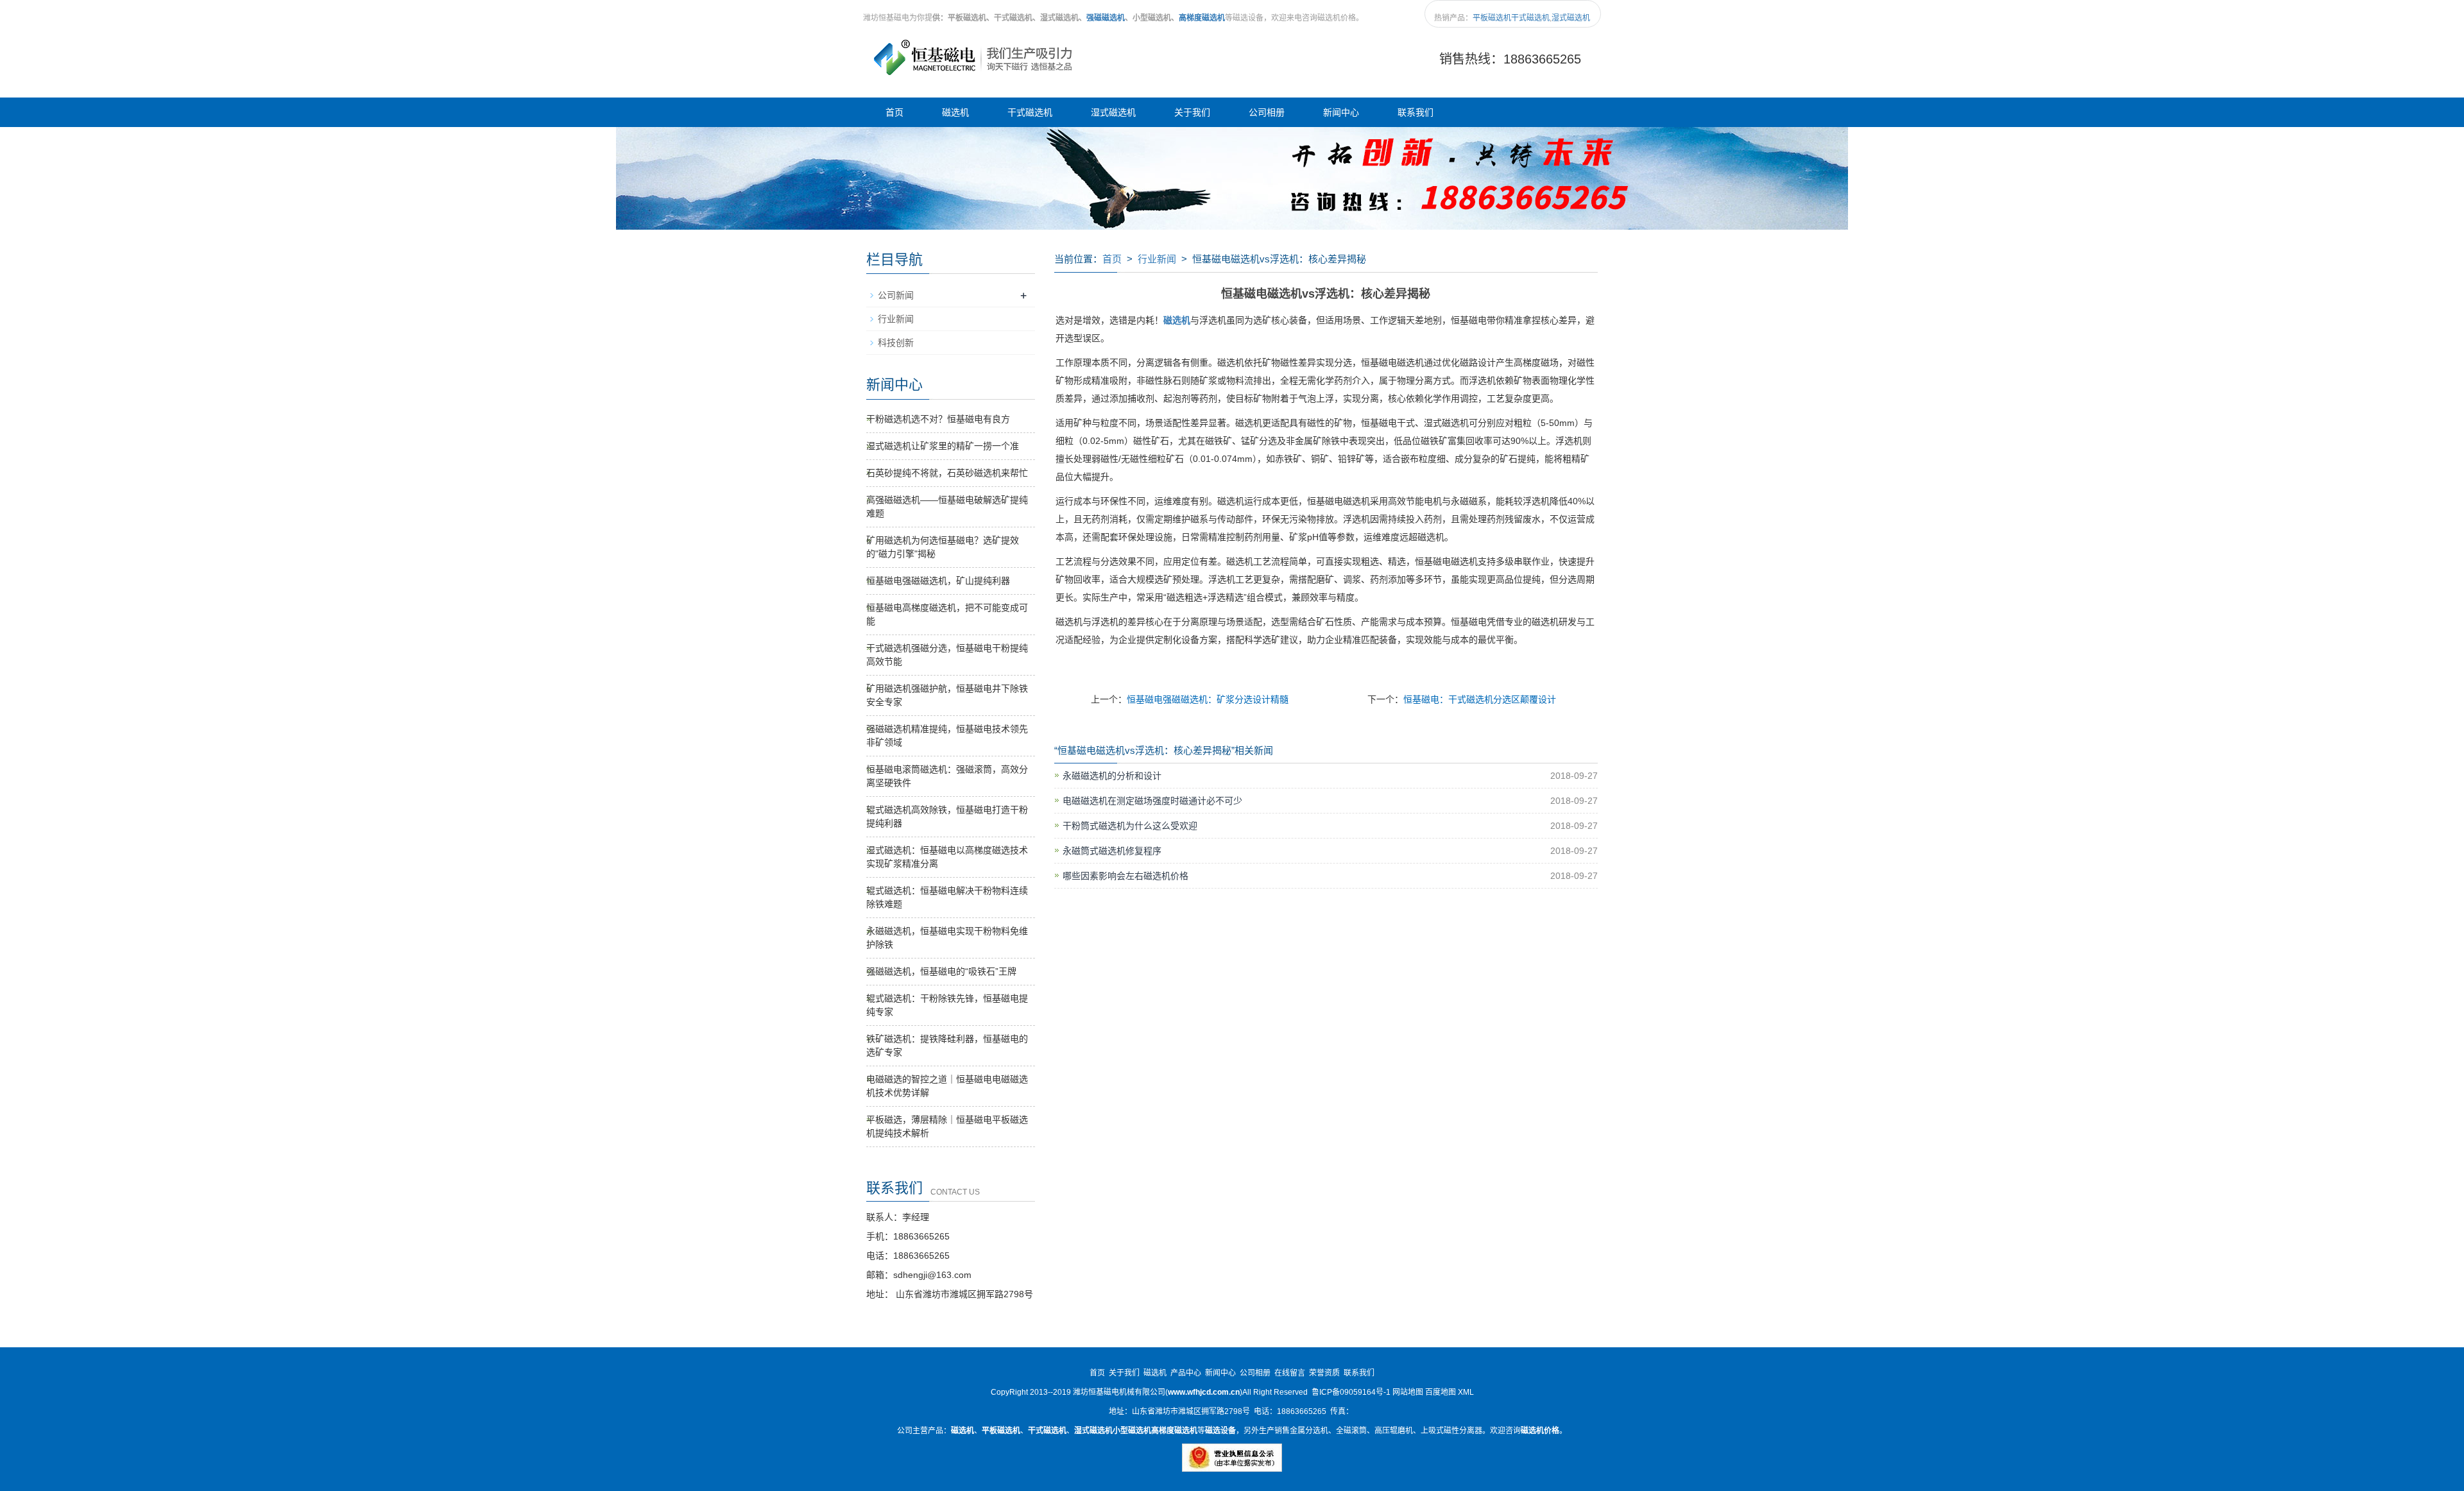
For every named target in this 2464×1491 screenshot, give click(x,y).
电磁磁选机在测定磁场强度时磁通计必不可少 (1152, 801)
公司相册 (1267, 112)
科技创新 (896, 343)
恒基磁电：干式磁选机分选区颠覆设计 (1480, 699)
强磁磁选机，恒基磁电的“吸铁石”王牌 (941, 971)
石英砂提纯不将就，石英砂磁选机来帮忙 (947, 473)
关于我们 (1192, 112)
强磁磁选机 (1106, 18)
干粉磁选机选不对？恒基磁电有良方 (938, 419)
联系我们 (1416, 112)
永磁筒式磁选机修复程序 (1112, 851)
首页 (894, 112)
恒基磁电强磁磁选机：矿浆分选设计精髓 (1208, 699)
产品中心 (1186, 1373)
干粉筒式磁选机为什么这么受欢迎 (1130, 826)
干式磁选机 (1530, 18)
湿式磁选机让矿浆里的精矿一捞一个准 (943, 446)
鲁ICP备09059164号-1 (1351, 1392)
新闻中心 (1341, 112)
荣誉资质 (1324, 1373)
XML (1466, 1392)
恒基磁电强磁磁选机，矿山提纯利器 (938, 581)
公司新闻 (896, 295)
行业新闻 (1157, 259)
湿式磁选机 (1571, 18)
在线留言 (1290, 1373)
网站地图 (1408, 1392)
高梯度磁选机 (1202, 18)
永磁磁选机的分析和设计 (1112, 776)
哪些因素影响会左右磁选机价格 (1125, 876)
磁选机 (955, 112)
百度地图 (1441, 1392)
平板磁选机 (1492, 18)
